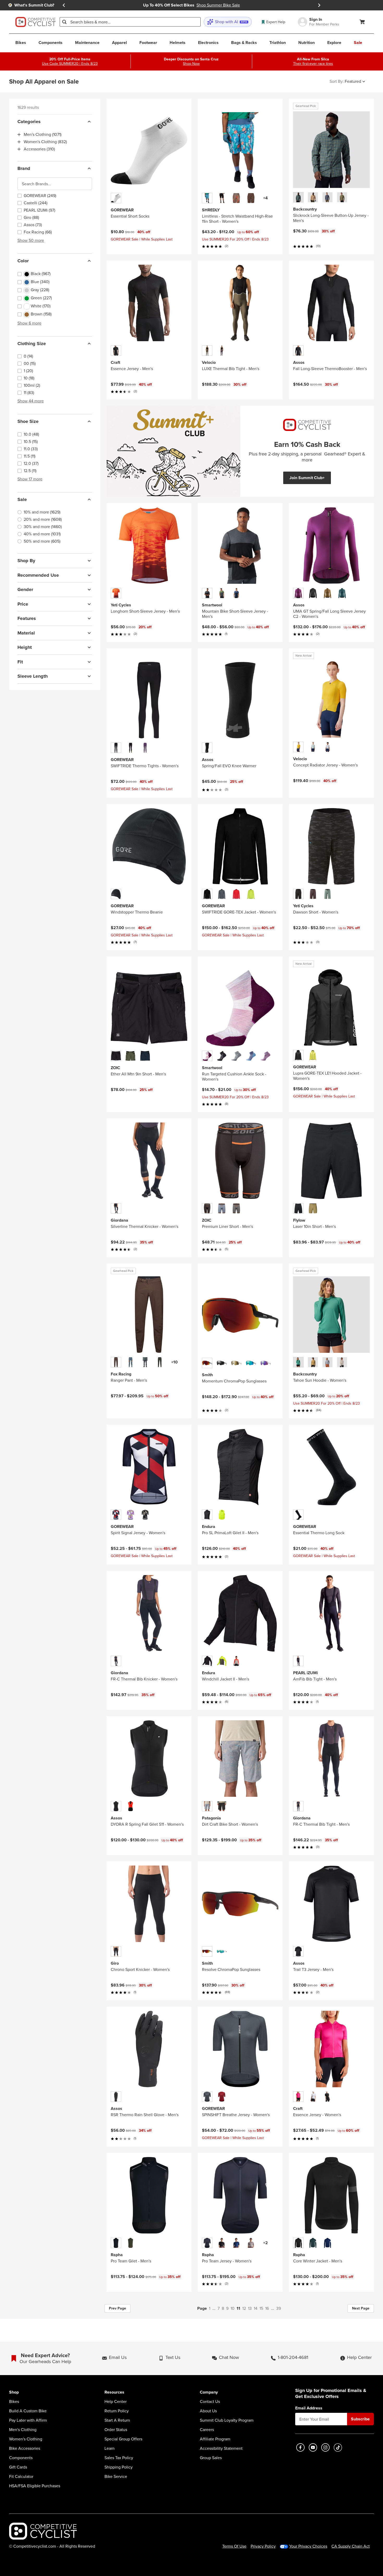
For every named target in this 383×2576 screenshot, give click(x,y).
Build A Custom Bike (28, 2411)
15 (261, 2308)
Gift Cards (18, 2467)
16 (267, 2308)
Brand (24, 168)
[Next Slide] (319, 5)
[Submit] (64, 22)
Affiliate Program (215, 2439)
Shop (14, 2392)
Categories (29, 122)
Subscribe (360, 2419)
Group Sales (211, 2458)
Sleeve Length (33, 676)
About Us (208, 2411)
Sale (22, 499)
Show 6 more (29, 323)
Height (25, 647)
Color (23, 261)
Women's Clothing (26, 2439)
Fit (20, 662)
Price (23, 604)
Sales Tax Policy (119, 2458)
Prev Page (118, 2308)
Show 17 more (30, 479)
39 (279, 2308)
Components (21, 2458)
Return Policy (117, 2411)
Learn (110, 2448)
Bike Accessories (25, 2448)
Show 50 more (31, 240)
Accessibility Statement (221, 2448)
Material (26, 633)
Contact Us (210, 2402)
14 (256, 2308)
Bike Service (116, 2477)
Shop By (26, 561)
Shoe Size (28, 421)
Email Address (309, 2408)
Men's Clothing (23, 2430)
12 (244, 2308)
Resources (114, 2392)
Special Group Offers (123, 2439)
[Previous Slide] (64, 5)
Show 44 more (31, 401)
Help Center (116, 2402)
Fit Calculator (21, 2477)
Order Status (116, 2430)
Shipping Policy (119, 2467)
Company (209, 2392)
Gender (25, 589)
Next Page (361, 2308)
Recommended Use (38, 575)
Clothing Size (32, 344)
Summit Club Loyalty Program (227, 2420)
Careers (207, 2430)
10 (233, 2308)
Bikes (14, 2402)
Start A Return (117, 2420)
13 (250, 2308)
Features (27, 618)
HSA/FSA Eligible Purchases (35, 2486)
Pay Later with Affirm (28, 2420)
